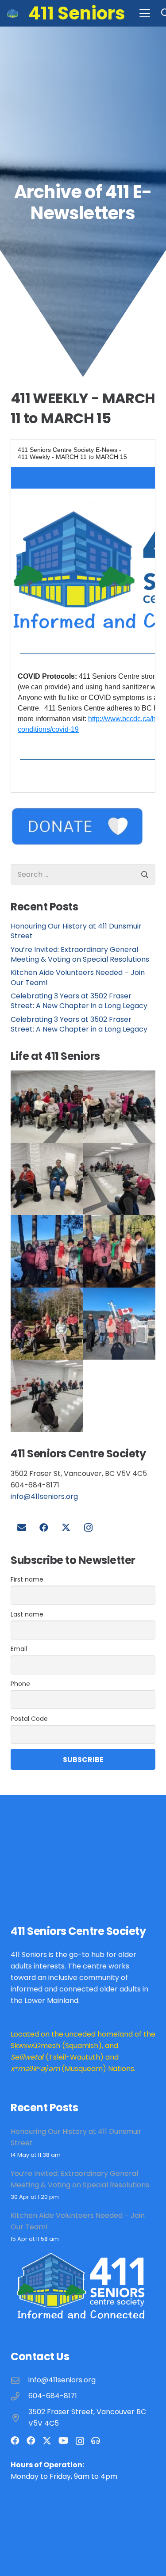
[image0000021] (47, 1179)
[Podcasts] (96, 2441)
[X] (66, 1528)
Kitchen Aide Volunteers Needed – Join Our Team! (78, 977)
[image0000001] (47, 1251)
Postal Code (29, 1719)
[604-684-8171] (19, 2396)
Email (19, 1649)
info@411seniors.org (44, 1496)
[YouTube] (64, 2441)
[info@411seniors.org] (19, 2380)
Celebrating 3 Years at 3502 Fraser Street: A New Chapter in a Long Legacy (79, 1001)
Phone (20, 1684)
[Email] (22, 1528)
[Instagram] (88, 1528)
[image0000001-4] (47, 1324)
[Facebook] (44, 1528)
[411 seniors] (120, 1324)
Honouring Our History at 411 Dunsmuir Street (76, 931)
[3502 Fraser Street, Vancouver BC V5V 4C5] (19, 2418)
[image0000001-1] (120, 1179)
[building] (13, 13)
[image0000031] (120, 1107)
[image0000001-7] (120, 1251)
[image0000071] (47, 1107)
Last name (27, 1614)
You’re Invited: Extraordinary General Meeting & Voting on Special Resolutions (80, 954)
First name (27, 1579)
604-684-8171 (53, 2396)
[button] (145, 13)
